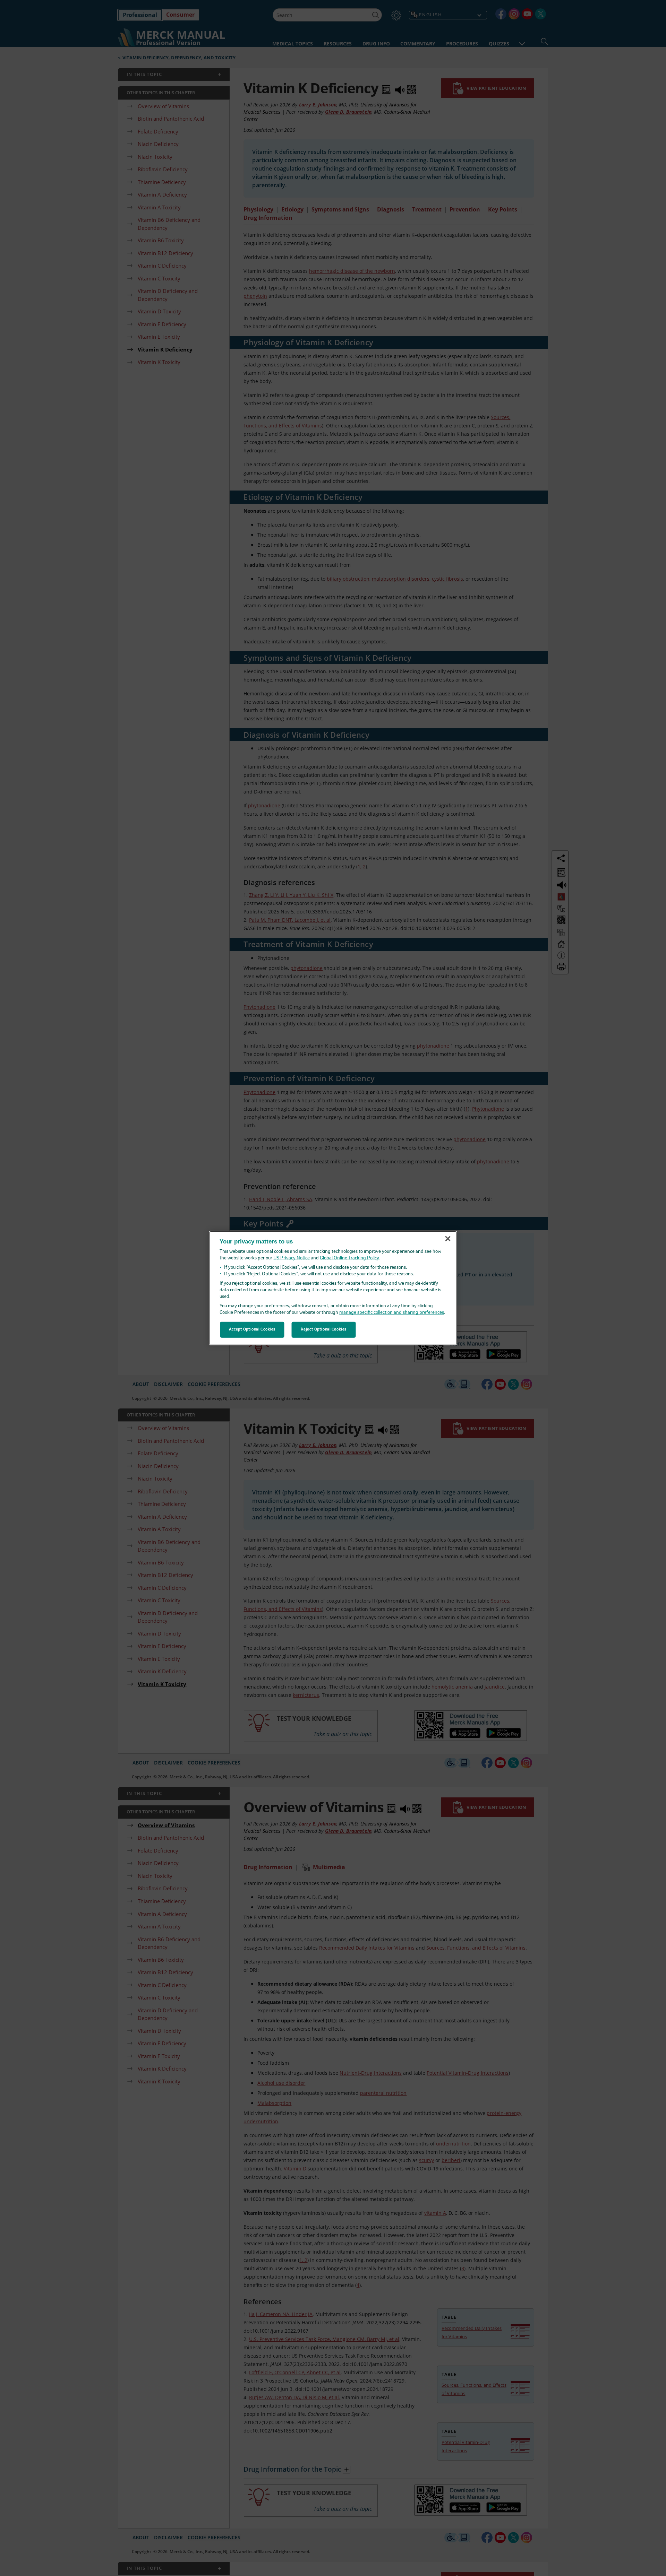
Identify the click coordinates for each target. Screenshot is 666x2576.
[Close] (448, 1239)
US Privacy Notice (292, 1258)
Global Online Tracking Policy (349, 1258)
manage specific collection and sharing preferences (392, 1313)
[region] (333, 1288)
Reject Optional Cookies (324, 1329)
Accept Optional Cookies (252, 1329)
